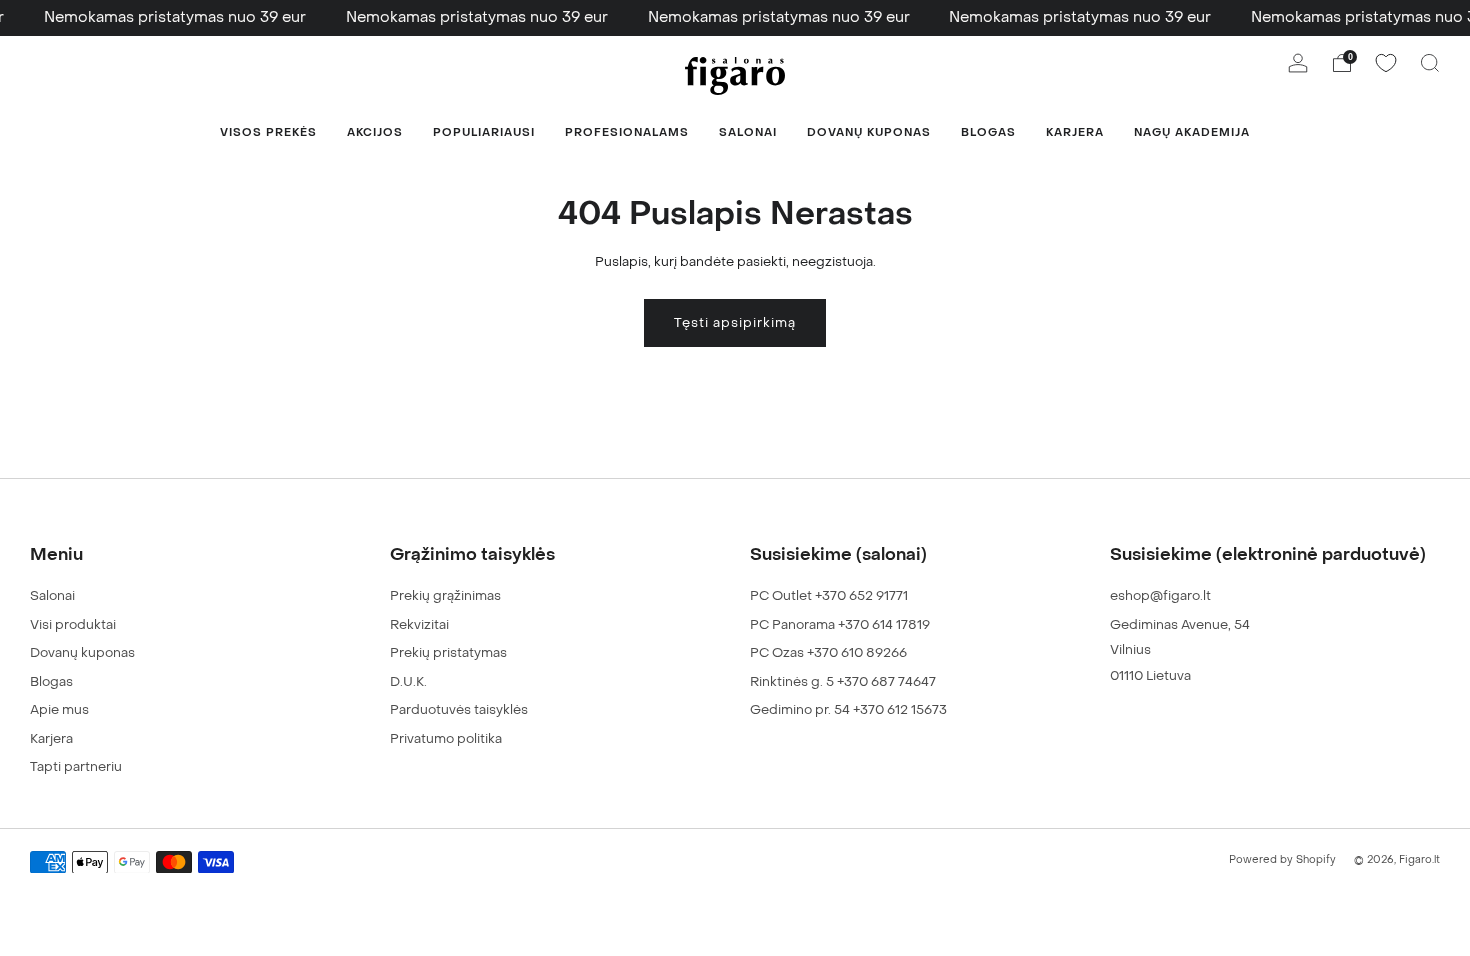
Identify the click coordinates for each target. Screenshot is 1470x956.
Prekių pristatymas (448, 652)
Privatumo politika (446, 738)
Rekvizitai (419, 624)
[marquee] (735, 18)
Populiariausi (484, 132)
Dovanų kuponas (869, 132)
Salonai (748, 132)
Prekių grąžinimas (445, 595)
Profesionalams (627, 132)
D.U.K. (408, 681)
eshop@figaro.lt (1160, 595)
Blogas (988, 132)
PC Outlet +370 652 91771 (829, 595)
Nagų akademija (1192, 132)
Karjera (1075, 132)
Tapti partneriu (76, 766)
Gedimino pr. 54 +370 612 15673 (848, 709)
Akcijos (375, 132)
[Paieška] (1430, 63)
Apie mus (59, 709)
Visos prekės (268, 132)
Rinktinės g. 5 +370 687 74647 (843, 681)
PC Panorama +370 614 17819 (840, 624)
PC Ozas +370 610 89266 (828, 652)
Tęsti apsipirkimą (735, 322)
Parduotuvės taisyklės (459, 709)
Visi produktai (73, 624)
